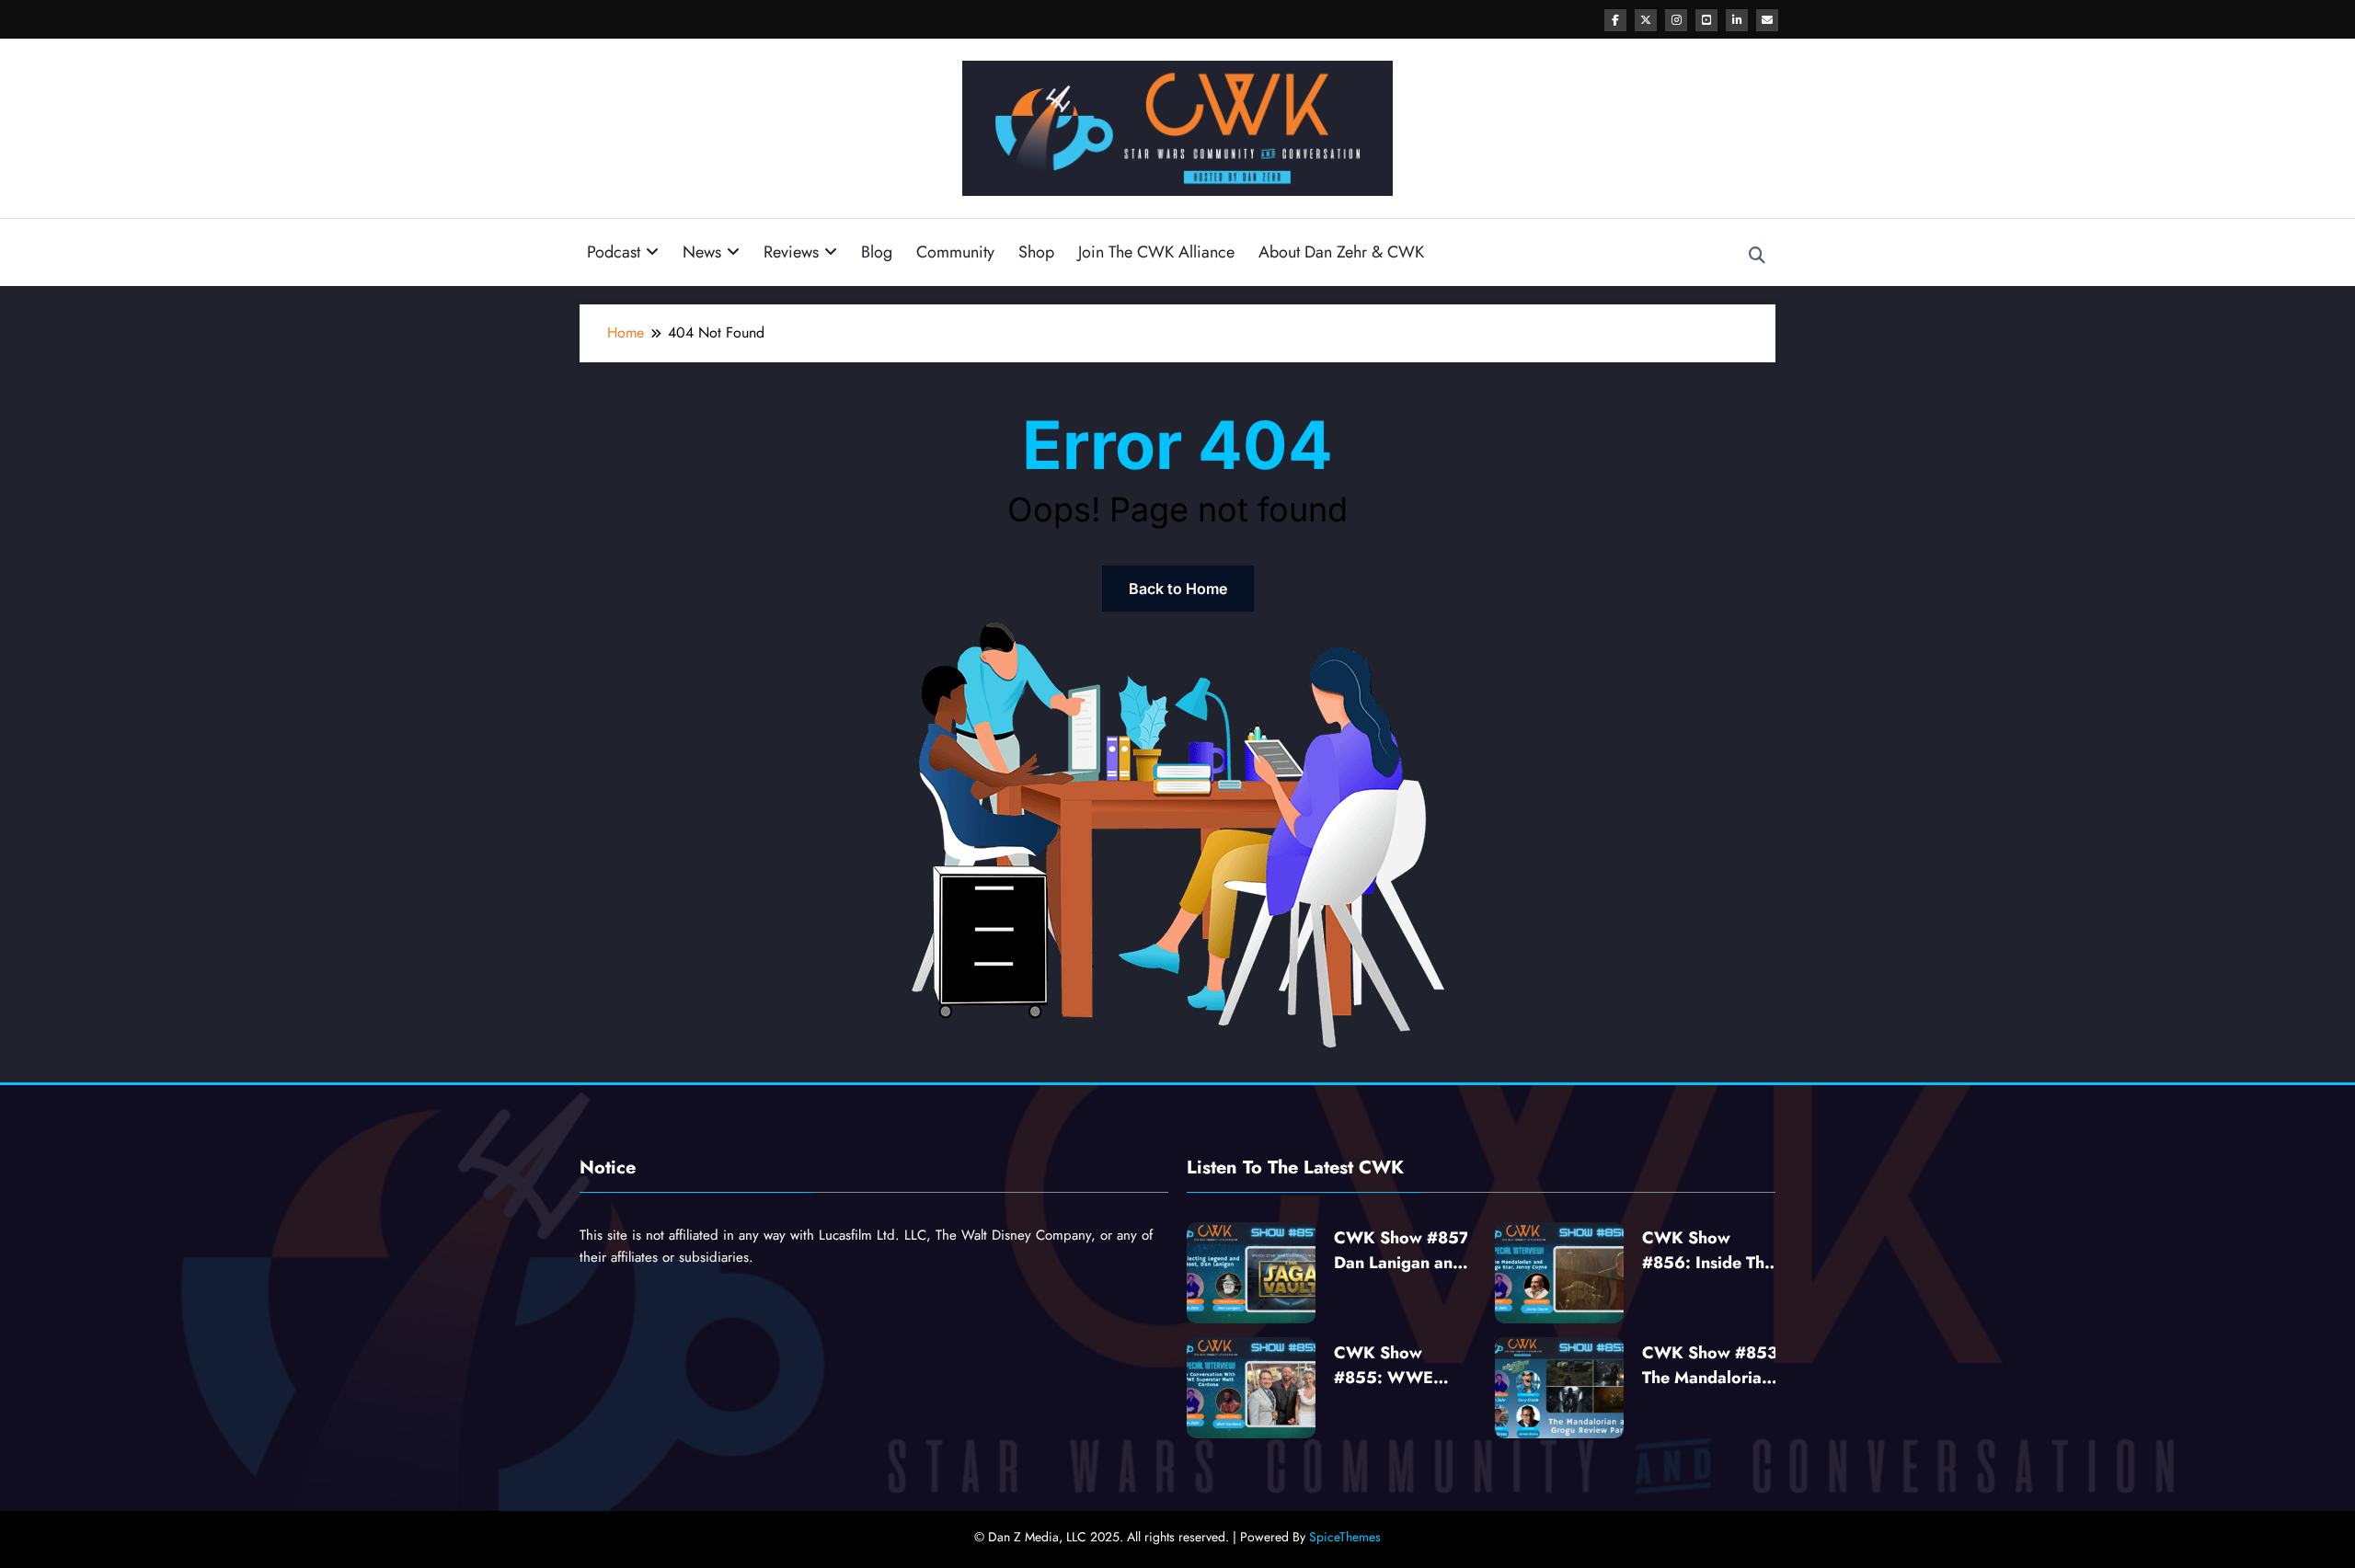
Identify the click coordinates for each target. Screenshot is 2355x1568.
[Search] (1757, 256)
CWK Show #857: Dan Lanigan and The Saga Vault (1404, 1251)
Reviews (791, 252)
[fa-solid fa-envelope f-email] (1767, 20)
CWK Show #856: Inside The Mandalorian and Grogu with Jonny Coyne (1709, 1251)
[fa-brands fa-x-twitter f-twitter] (1646, 20)
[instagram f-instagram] (1676, 20)
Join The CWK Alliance (1156, 252)
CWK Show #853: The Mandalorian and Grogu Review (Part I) (1712, 1366)
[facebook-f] (1615, 20)
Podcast (614, 252)
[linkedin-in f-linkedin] (1737, 20)
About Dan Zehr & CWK (1341, 252)
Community (955, 252)
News (702, 252)
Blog (877, 252)
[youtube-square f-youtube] (1706, 20)
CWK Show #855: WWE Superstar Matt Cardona (1390, 1366)
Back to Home (1178, 589)
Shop (1036, 252)
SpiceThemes (1345, 1537)
